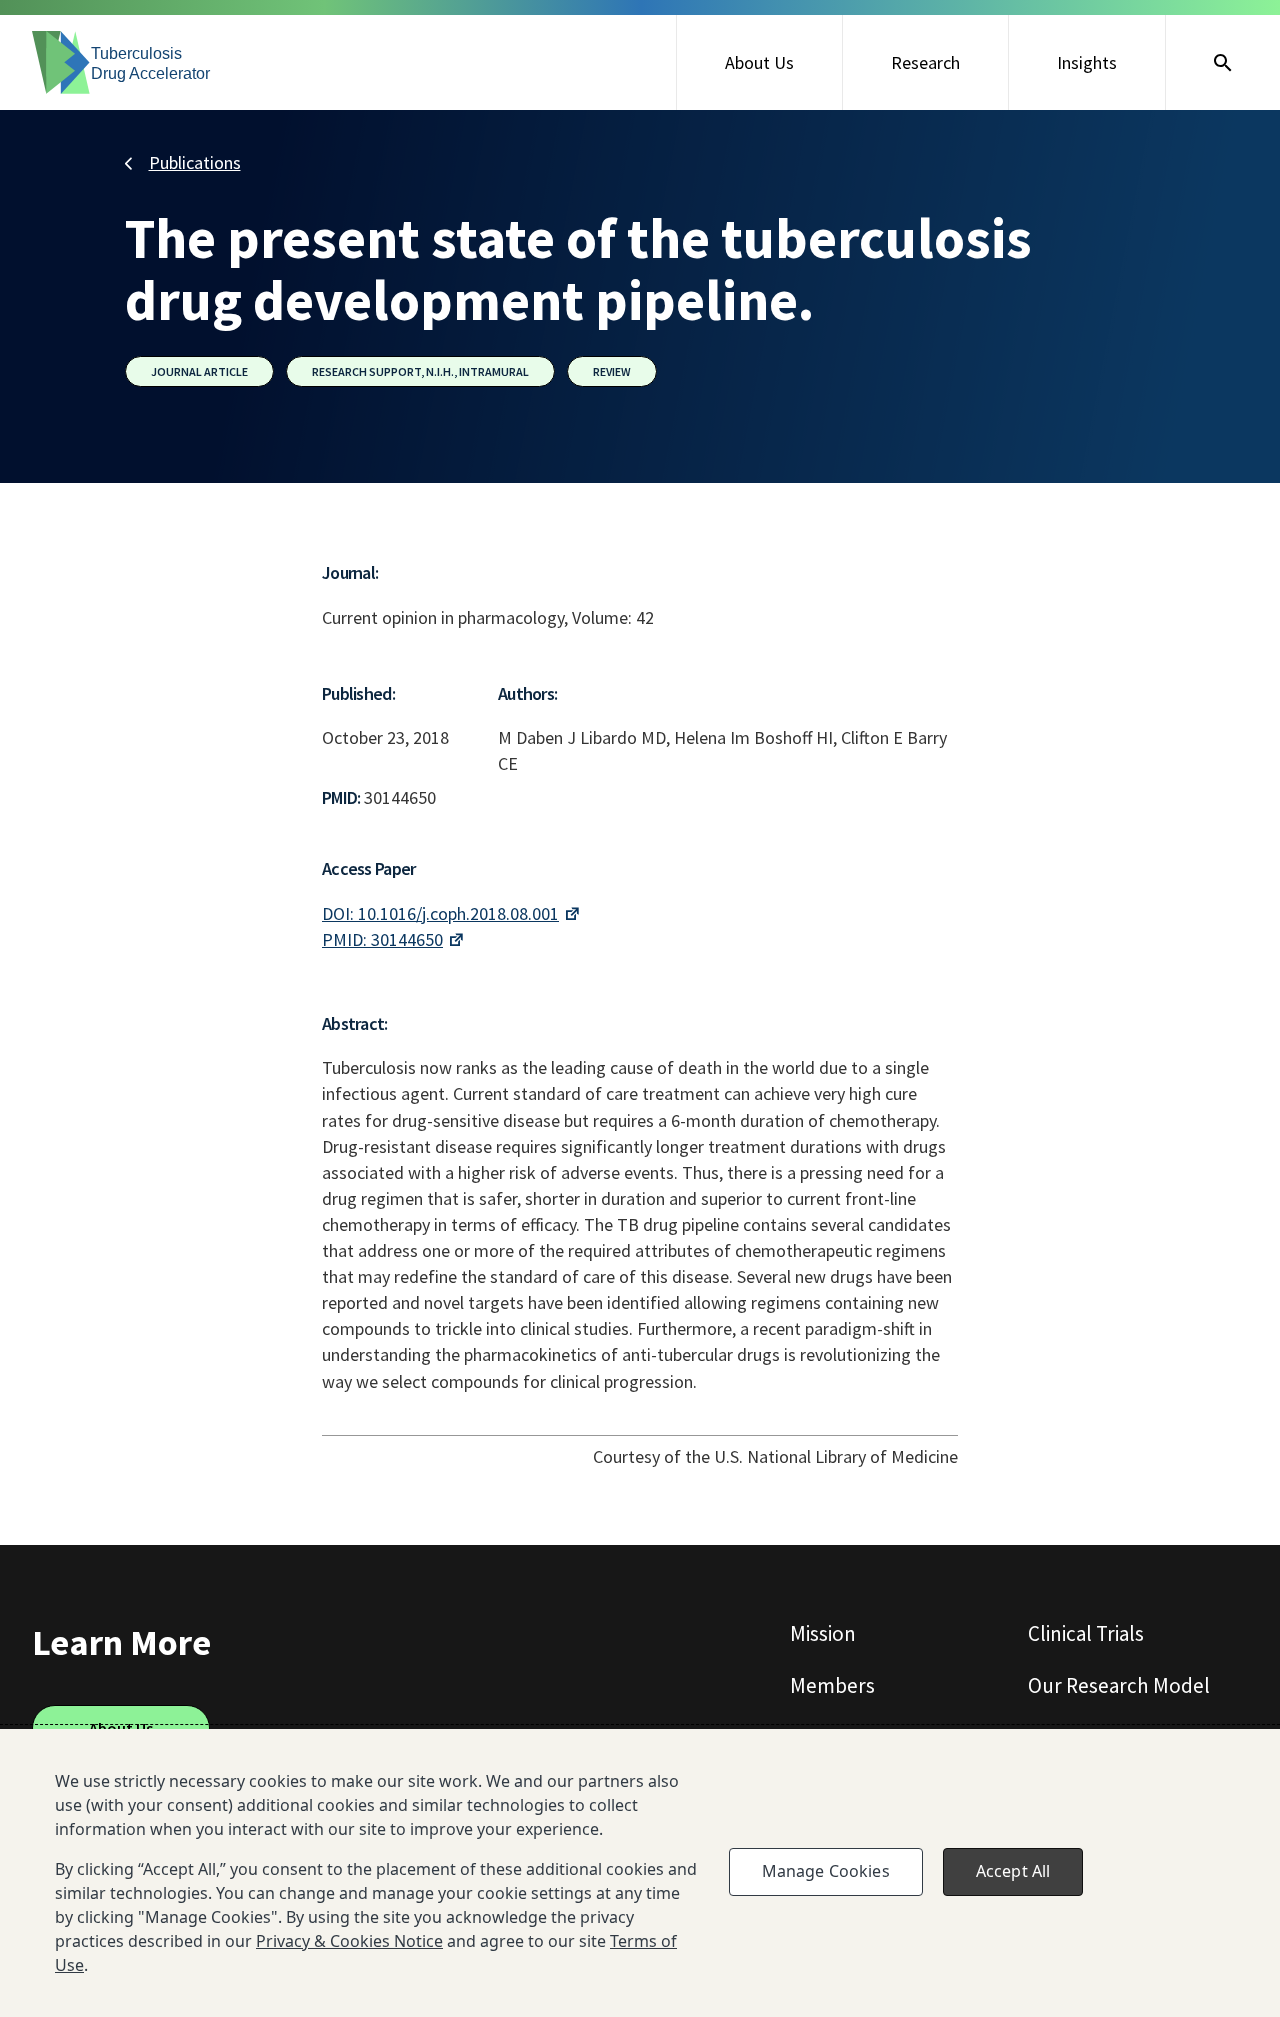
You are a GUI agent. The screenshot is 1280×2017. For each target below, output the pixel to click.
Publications (195, 162)
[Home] (122, 62)
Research (925, 62)
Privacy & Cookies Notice (349, 1941)
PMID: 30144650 (382, 939)
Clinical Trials (1086, 1633)
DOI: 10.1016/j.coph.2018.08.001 (440, 913)
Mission (823, 1633)
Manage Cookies (826, 1871)
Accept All (1013, 1871)
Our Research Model (1119, 1685)
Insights (1087, 62)
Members (832, 1685)
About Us (759, 62)
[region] (640, 1873)
